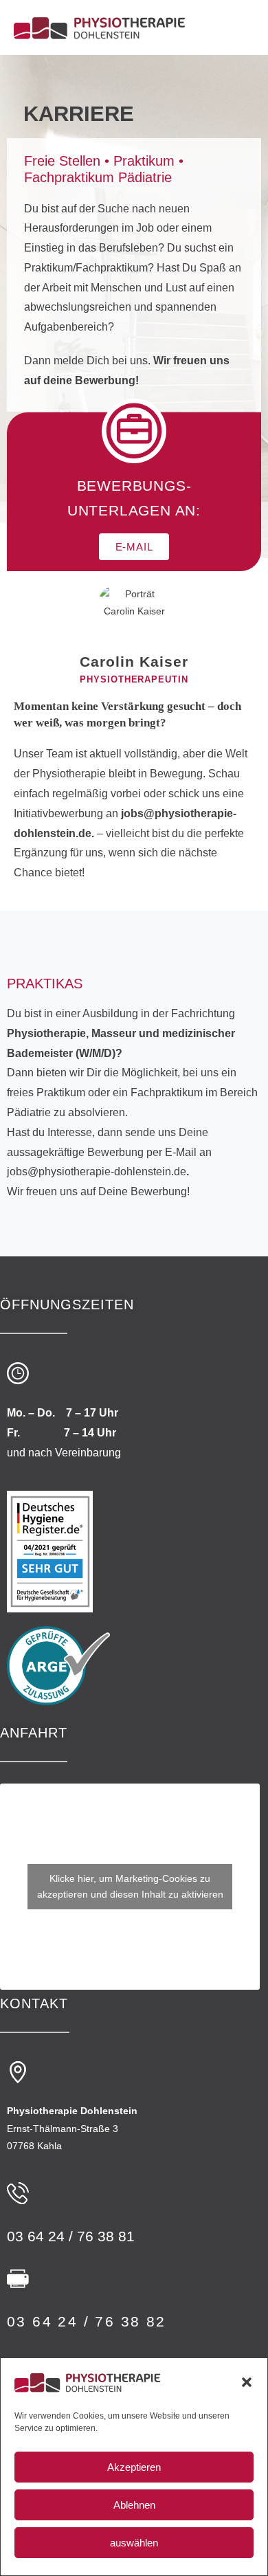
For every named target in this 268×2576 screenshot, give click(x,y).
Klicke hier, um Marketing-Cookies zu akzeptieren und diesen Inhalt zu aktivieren (130, 1886)
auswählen (134, 2543)
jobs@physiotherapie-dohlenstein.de (97, 1172)
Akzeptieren (134, 2467)
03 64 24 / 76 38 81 (71, 2236)
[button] (247, 2382)
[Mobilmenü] (250, 27)
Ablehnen (134, 2505)
